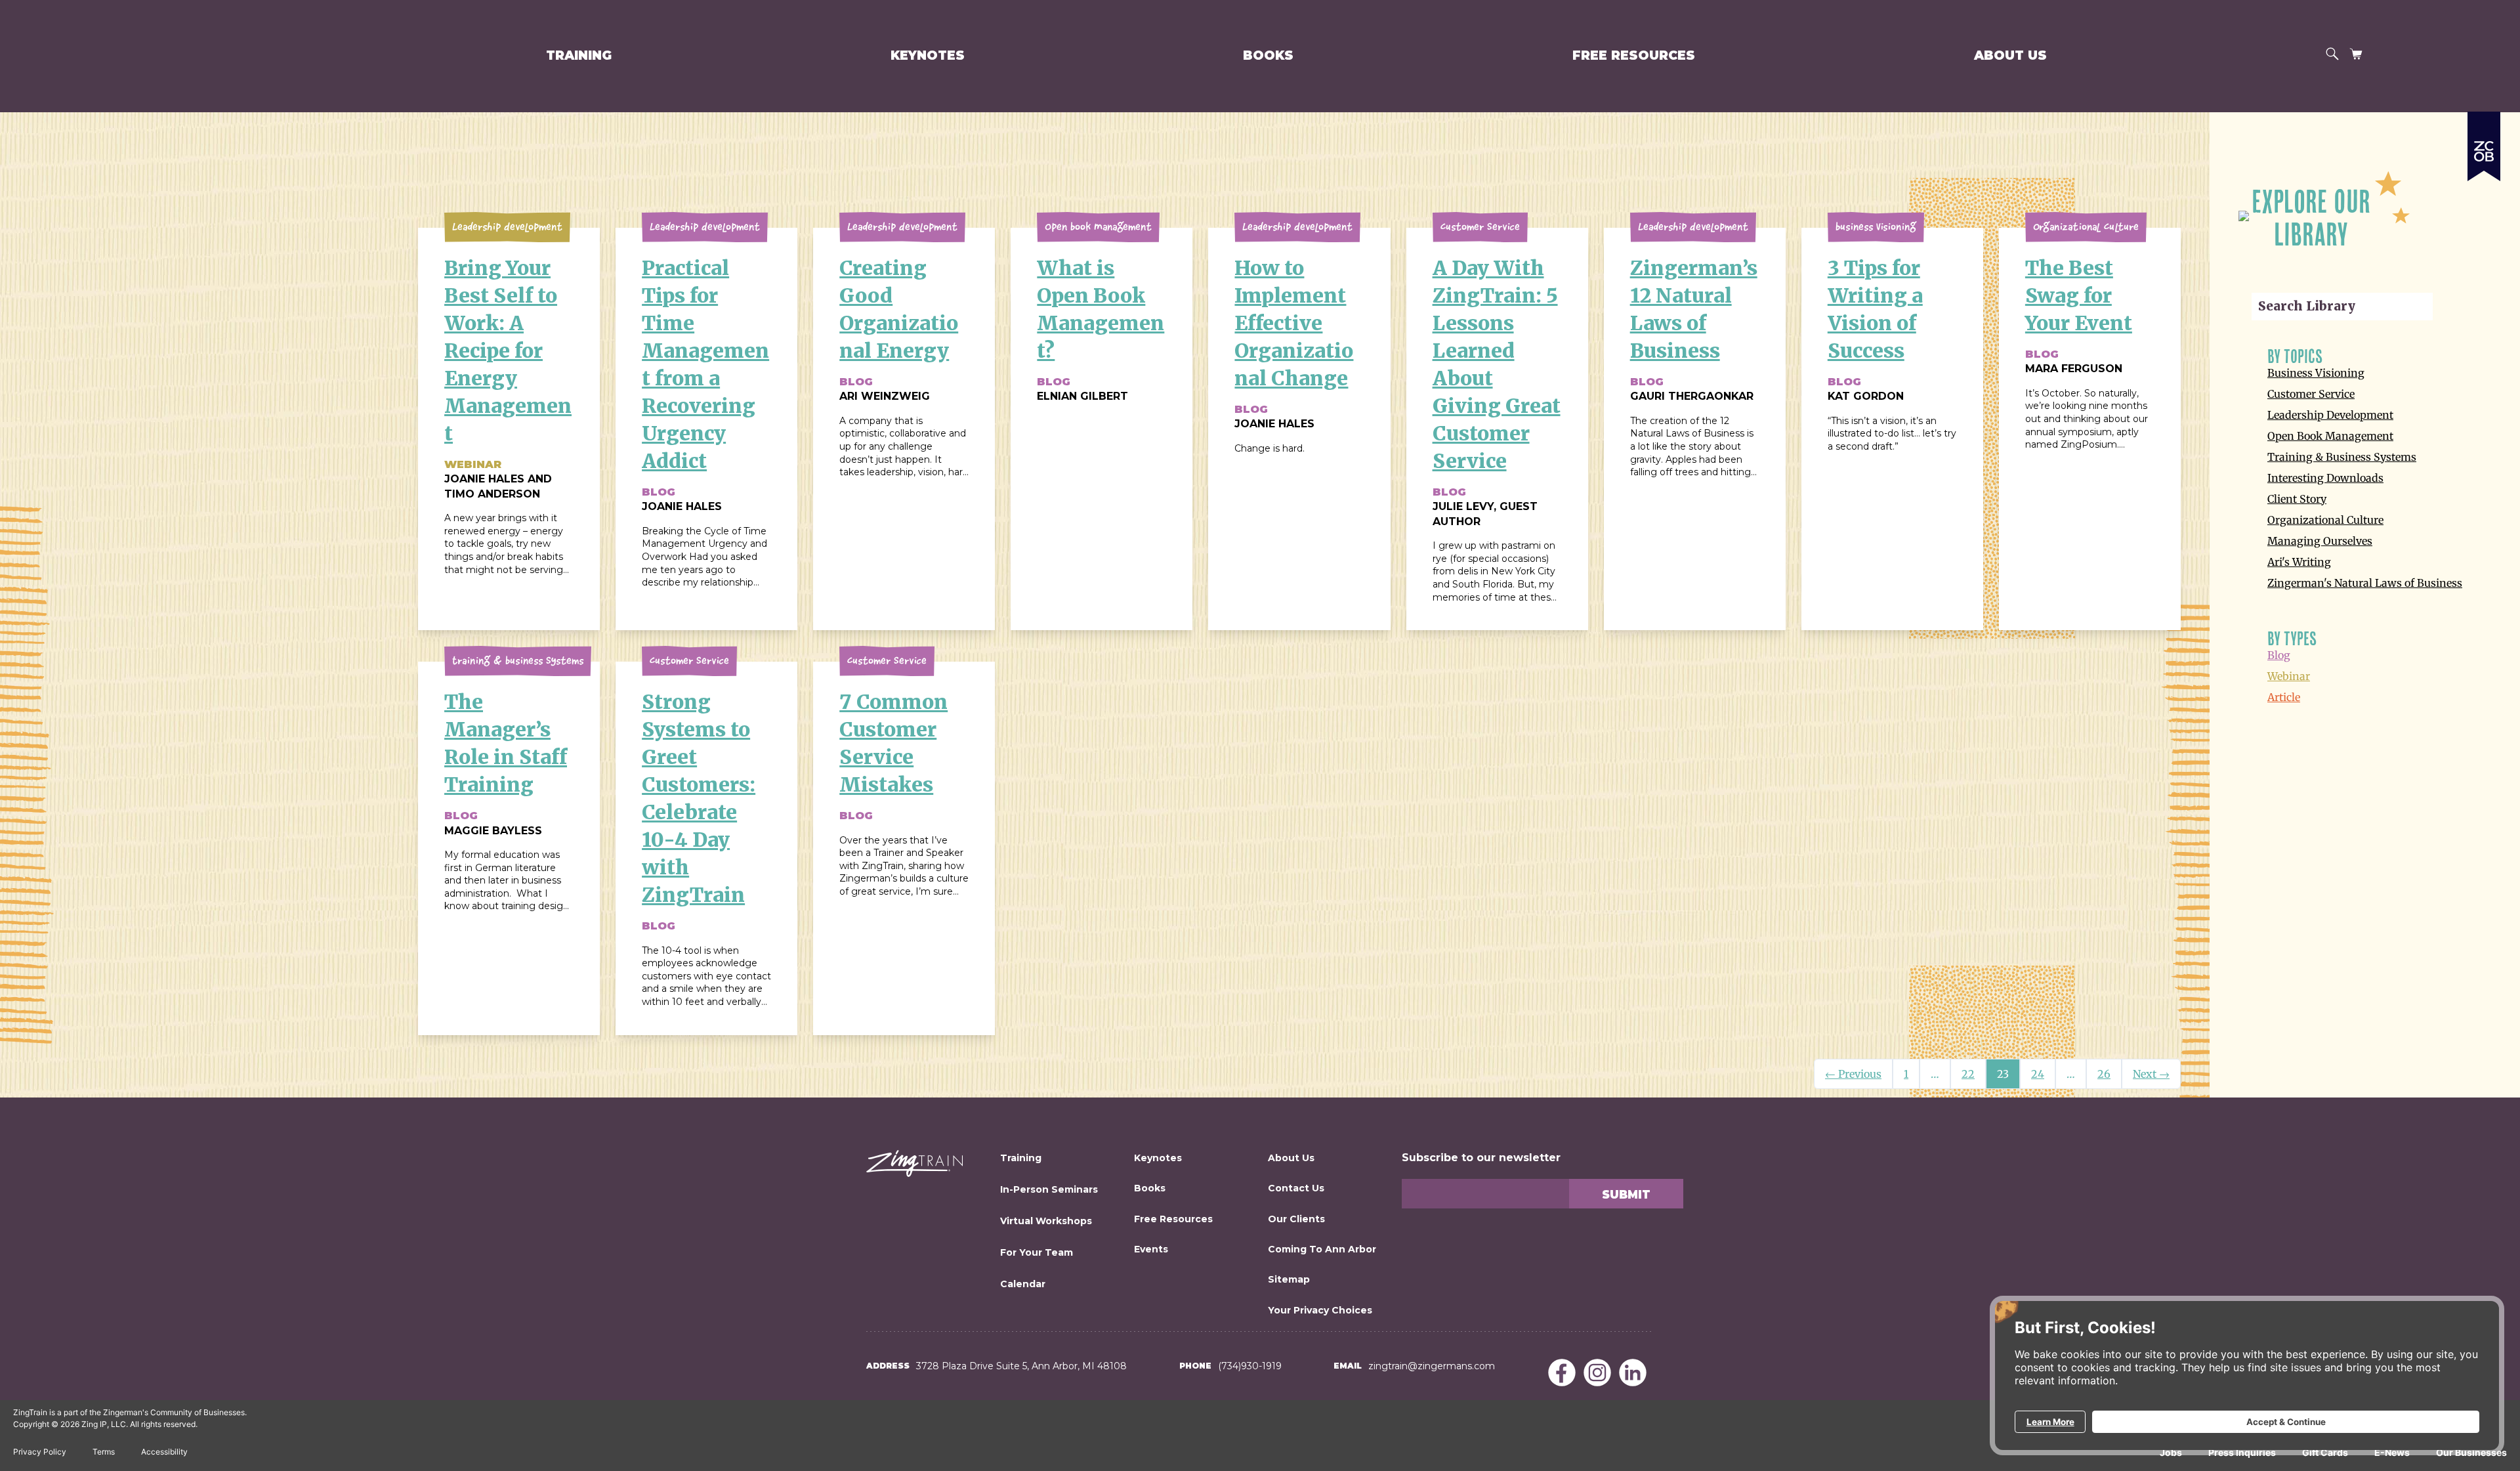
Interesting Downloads (2325, 478)
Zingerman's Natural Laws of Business (2365, 583)
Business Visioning (2316, 373)
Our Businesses (2471, 1452)
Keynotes (928, 55)
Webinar (2289, 676)
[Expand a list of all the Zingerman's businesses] (2484, 141)
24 (2038, 1074)
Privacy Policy (40, 1452)
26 (2104, 1074)
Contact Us (1296, 1188)
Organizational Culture (2325, 520)
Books (1268, 55)
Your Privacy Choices (1320, 1310)
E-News (2392, 1452)
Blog (2279, 655)
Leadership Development (2330, 415)
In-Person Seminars (1049, 1189)
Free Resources (1634, 55)
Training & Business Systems (2342, 457)
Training (579, 55)
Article (2284, 697)
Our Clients (1296, 1219)
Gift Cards (2325, 1452)
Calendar (1023, 1284)
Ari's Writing (2299, 562)
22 (1968, 1074)
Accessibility (164, 1452)
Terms (104, 1452)
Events (1151, 1249)
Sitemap (1289, 1279)
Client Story (2297, 499)
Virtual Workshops (1046, 1221)
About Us (2010, 55)
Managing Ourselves (2320, 541)
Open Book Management (2330, 436)
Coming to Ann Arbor (1322, 1249)
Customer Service (2311, 394)
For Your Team (1037, 1252)
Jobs (2171, 1452)
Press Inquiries (2242, 1452)
